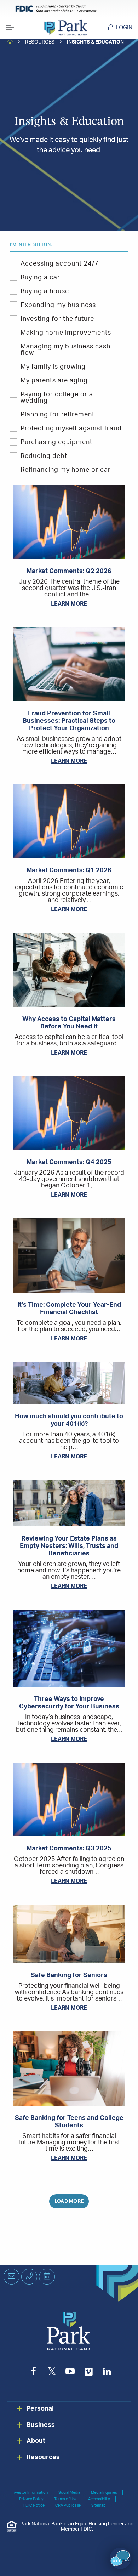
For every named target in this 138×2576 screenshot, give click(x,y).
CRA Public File (68, 2505)
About (36, 2441)
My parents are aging (54, 381)
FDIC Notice (34, 2505)
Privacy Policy (31, 2499)
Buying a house (45, 291)
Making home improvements (66, 333)
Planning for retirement (57, 415)
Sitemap (99, 2505)
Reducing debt (44, 456)
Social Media (69, 2493)
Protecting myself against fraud (71, 429)
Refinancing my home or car (66, 470)
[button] (120, 2558)
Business (41, 2425)
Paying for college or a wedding (57, 398)
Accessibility (99, 2499)
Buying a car (40, 278)
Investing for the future (57, 319)
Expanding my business (58, 305)
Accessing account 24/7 (60, 264)
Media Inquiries (104, 2493)
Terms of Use (66, 2499)
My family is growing (53, 367)
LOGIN (124, 28)
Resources (40, 42)
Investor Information (30, 2493)
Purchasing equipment (56, 442)
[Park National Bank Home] (66, 28)
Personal (40, 2409)
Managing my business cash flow (65, 350)
